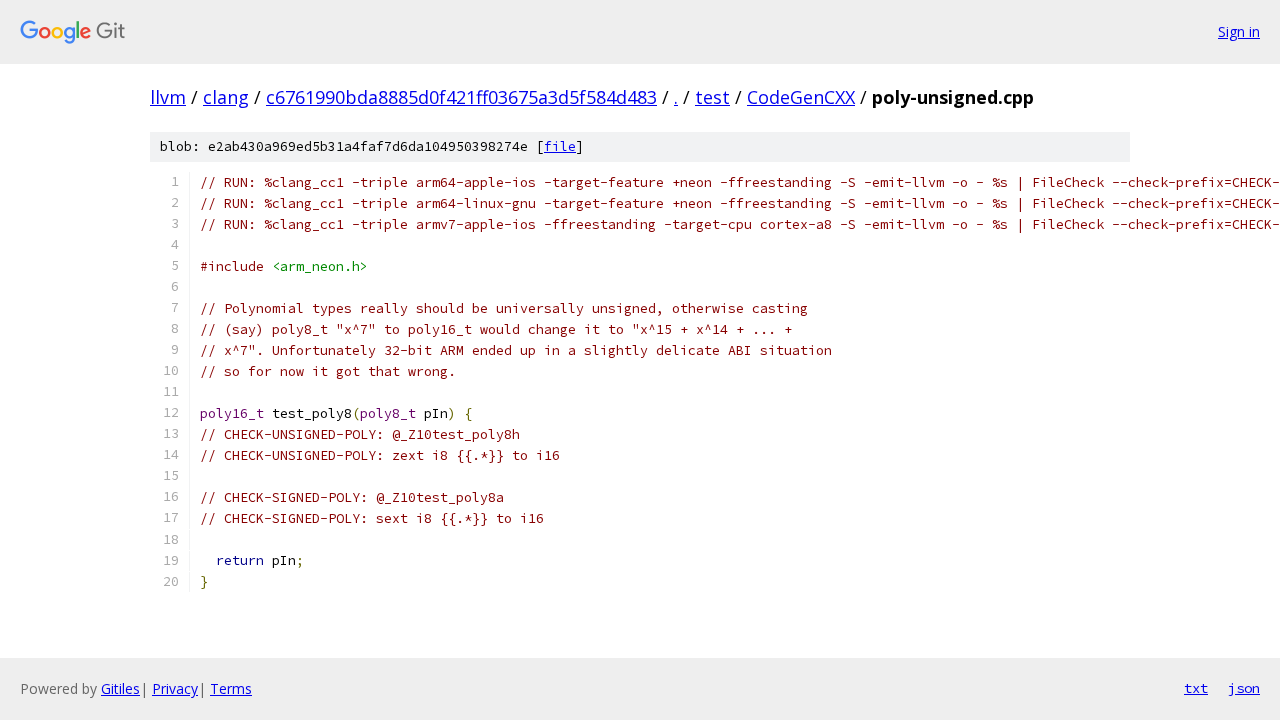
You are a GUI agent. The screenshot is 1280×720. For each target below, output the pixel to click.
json (1244, 688)
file (560, 146)
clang (226, 97)
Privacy (175, 688)
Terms (231, 688)
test (712, 97)
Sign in (1239, 31)
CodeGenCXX (801, 97)
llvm (168, 97)
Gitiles (120, 688)
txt (1196, 688)
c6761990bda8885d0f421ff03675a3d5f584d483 (461, 97)
